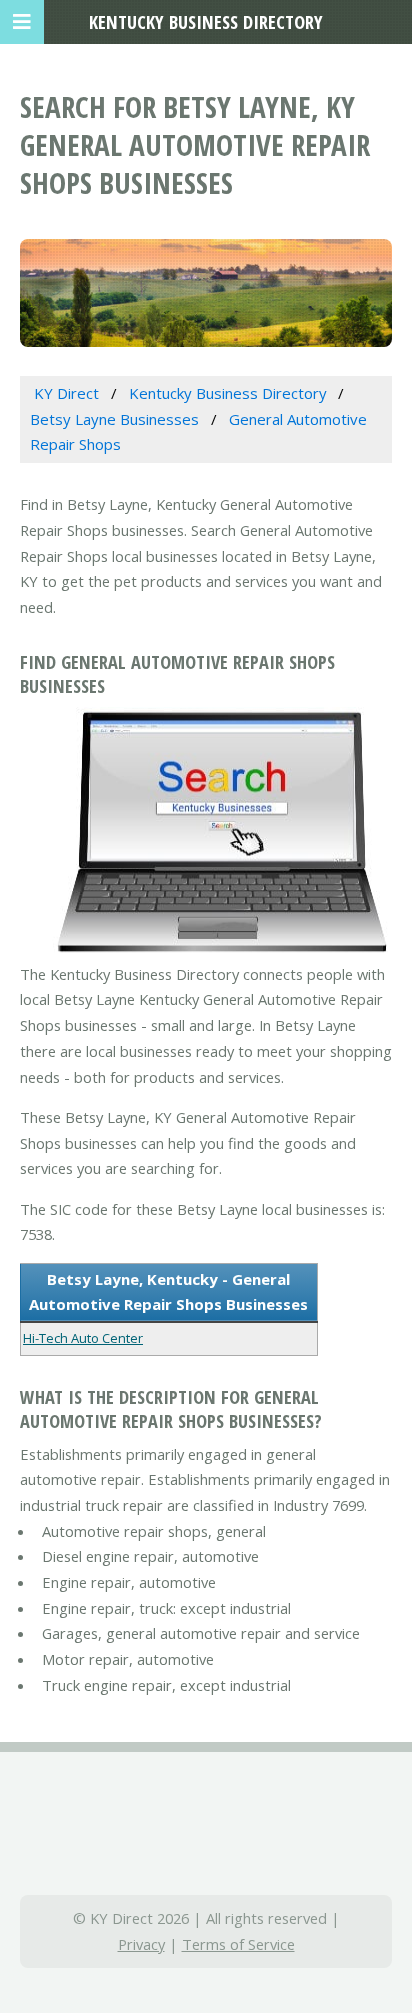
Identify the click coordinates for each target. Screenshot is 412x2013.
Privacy (141, 1944)
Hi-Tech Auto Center (83, 1338)
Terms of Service (238, 1944)
